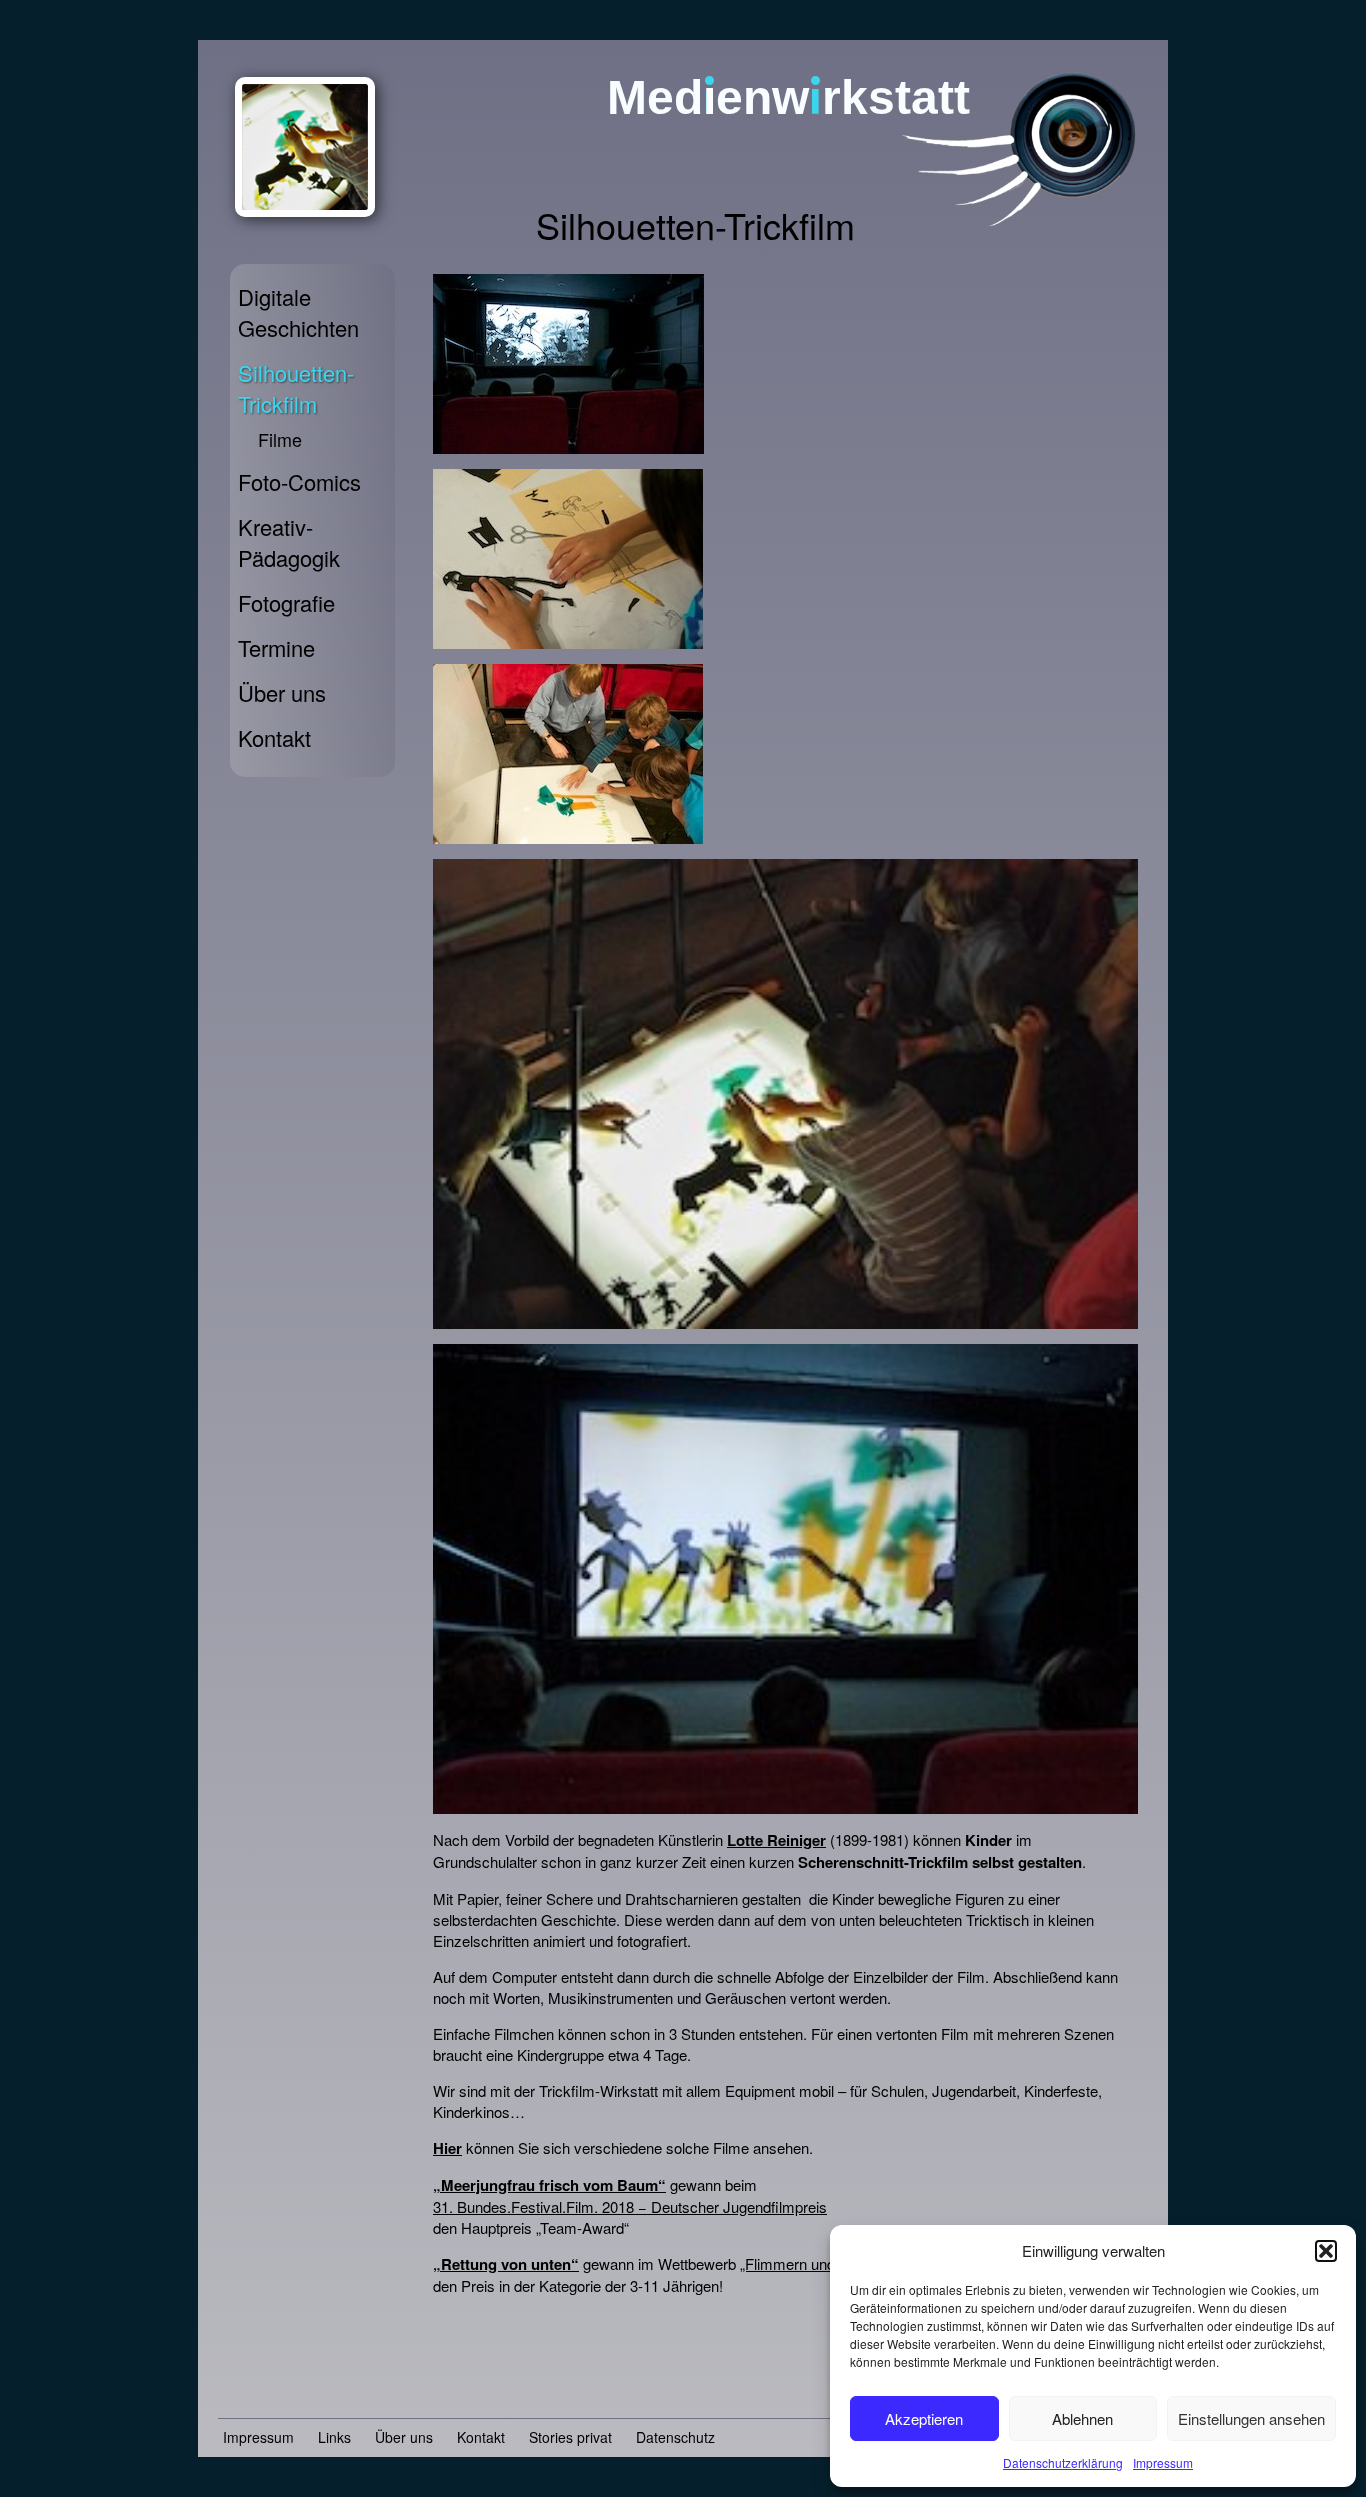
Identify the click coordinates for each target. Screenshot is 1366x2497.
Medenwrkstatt (788, 97)
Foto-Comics (299, 481)
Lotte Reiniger (776, 1840)
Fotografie (286, 602)
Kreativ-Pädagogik (289, 542)
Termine (276, 647)
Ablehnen (1082, 2418)
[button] (1326, 2251)
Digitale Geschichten (298, 312)
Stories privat (570, 2437)
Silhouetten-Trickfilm (296, 388)
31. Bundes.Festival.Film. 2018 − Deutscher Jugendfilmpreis (630, 2206)
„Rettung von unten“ (506, 2264)
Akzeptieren (924, 2418)
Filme (280, 439)
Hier (447, 2148)
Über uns (282, 692)
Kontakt (274, 737)
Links (334, 2437)
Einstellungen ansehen (1251, 2418)
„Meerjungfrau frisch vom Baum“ (549, 2185)
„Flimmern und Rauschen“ (825, 2263)
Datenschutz (675, 2437)
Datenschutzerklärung (1063, 2462)
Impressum (1163, 2462)
